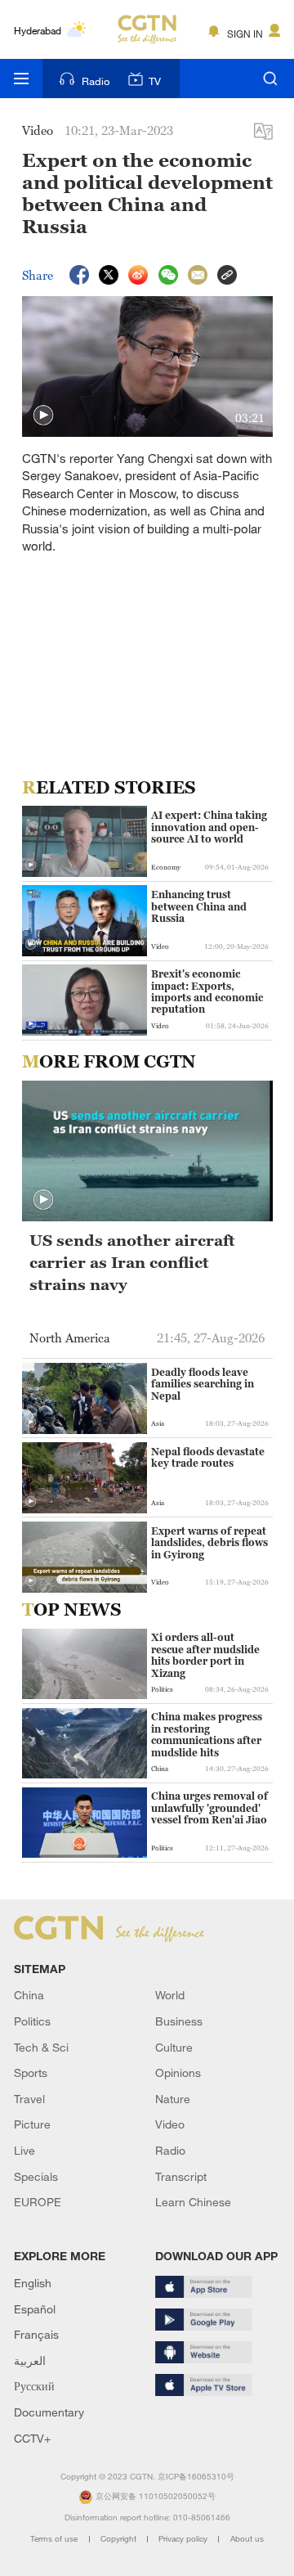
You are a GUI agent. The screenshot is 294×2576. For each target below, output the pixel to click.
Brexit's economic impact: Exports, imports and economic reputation (207, 992)
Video (170, 2124)
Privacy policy (184, 2539)
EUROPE (38, 2202)
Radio (96, 81)
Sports (31, 2072)
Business (179, 2021)
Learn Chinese (193, 2202)
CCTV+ (32, 2438)
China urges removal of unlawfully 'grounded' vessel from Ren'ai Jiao (209, 1808)
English (33, 2283)
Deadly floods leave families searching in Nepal (203, 1385)
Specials (36, 2176)
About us (247, 2539)
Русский (34, 2386)
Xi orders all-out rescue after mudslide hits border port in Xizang (205, 1655)
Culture (174, 2047)
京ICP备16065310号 (196, 2477)
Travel (29, 2099)
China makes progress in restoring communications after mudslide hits (207, 1735)
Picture (32, 2124)
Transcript (181, 2176)
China (29, 1995)
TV (155, 81)
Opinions (178, 2072)
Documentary (49, 2412)
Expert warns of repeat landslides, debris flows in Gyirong (209, 1543)
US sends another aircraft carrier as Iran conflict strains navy (132, 1262)
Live (24, 2150)
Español (35, 2309)
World (170, 1995)
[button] (43, 416)
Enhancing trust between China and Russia (199, 907)
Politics (32, 2021)
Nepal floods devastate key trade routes (208, 1458)
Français (36, 2334)
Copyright (120, 2539)
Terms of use (55, 2539)
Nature (173, 2099)
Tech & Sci (41, 2047)
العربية (30, 2360)
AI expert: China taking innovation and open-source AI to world (209, 827)
